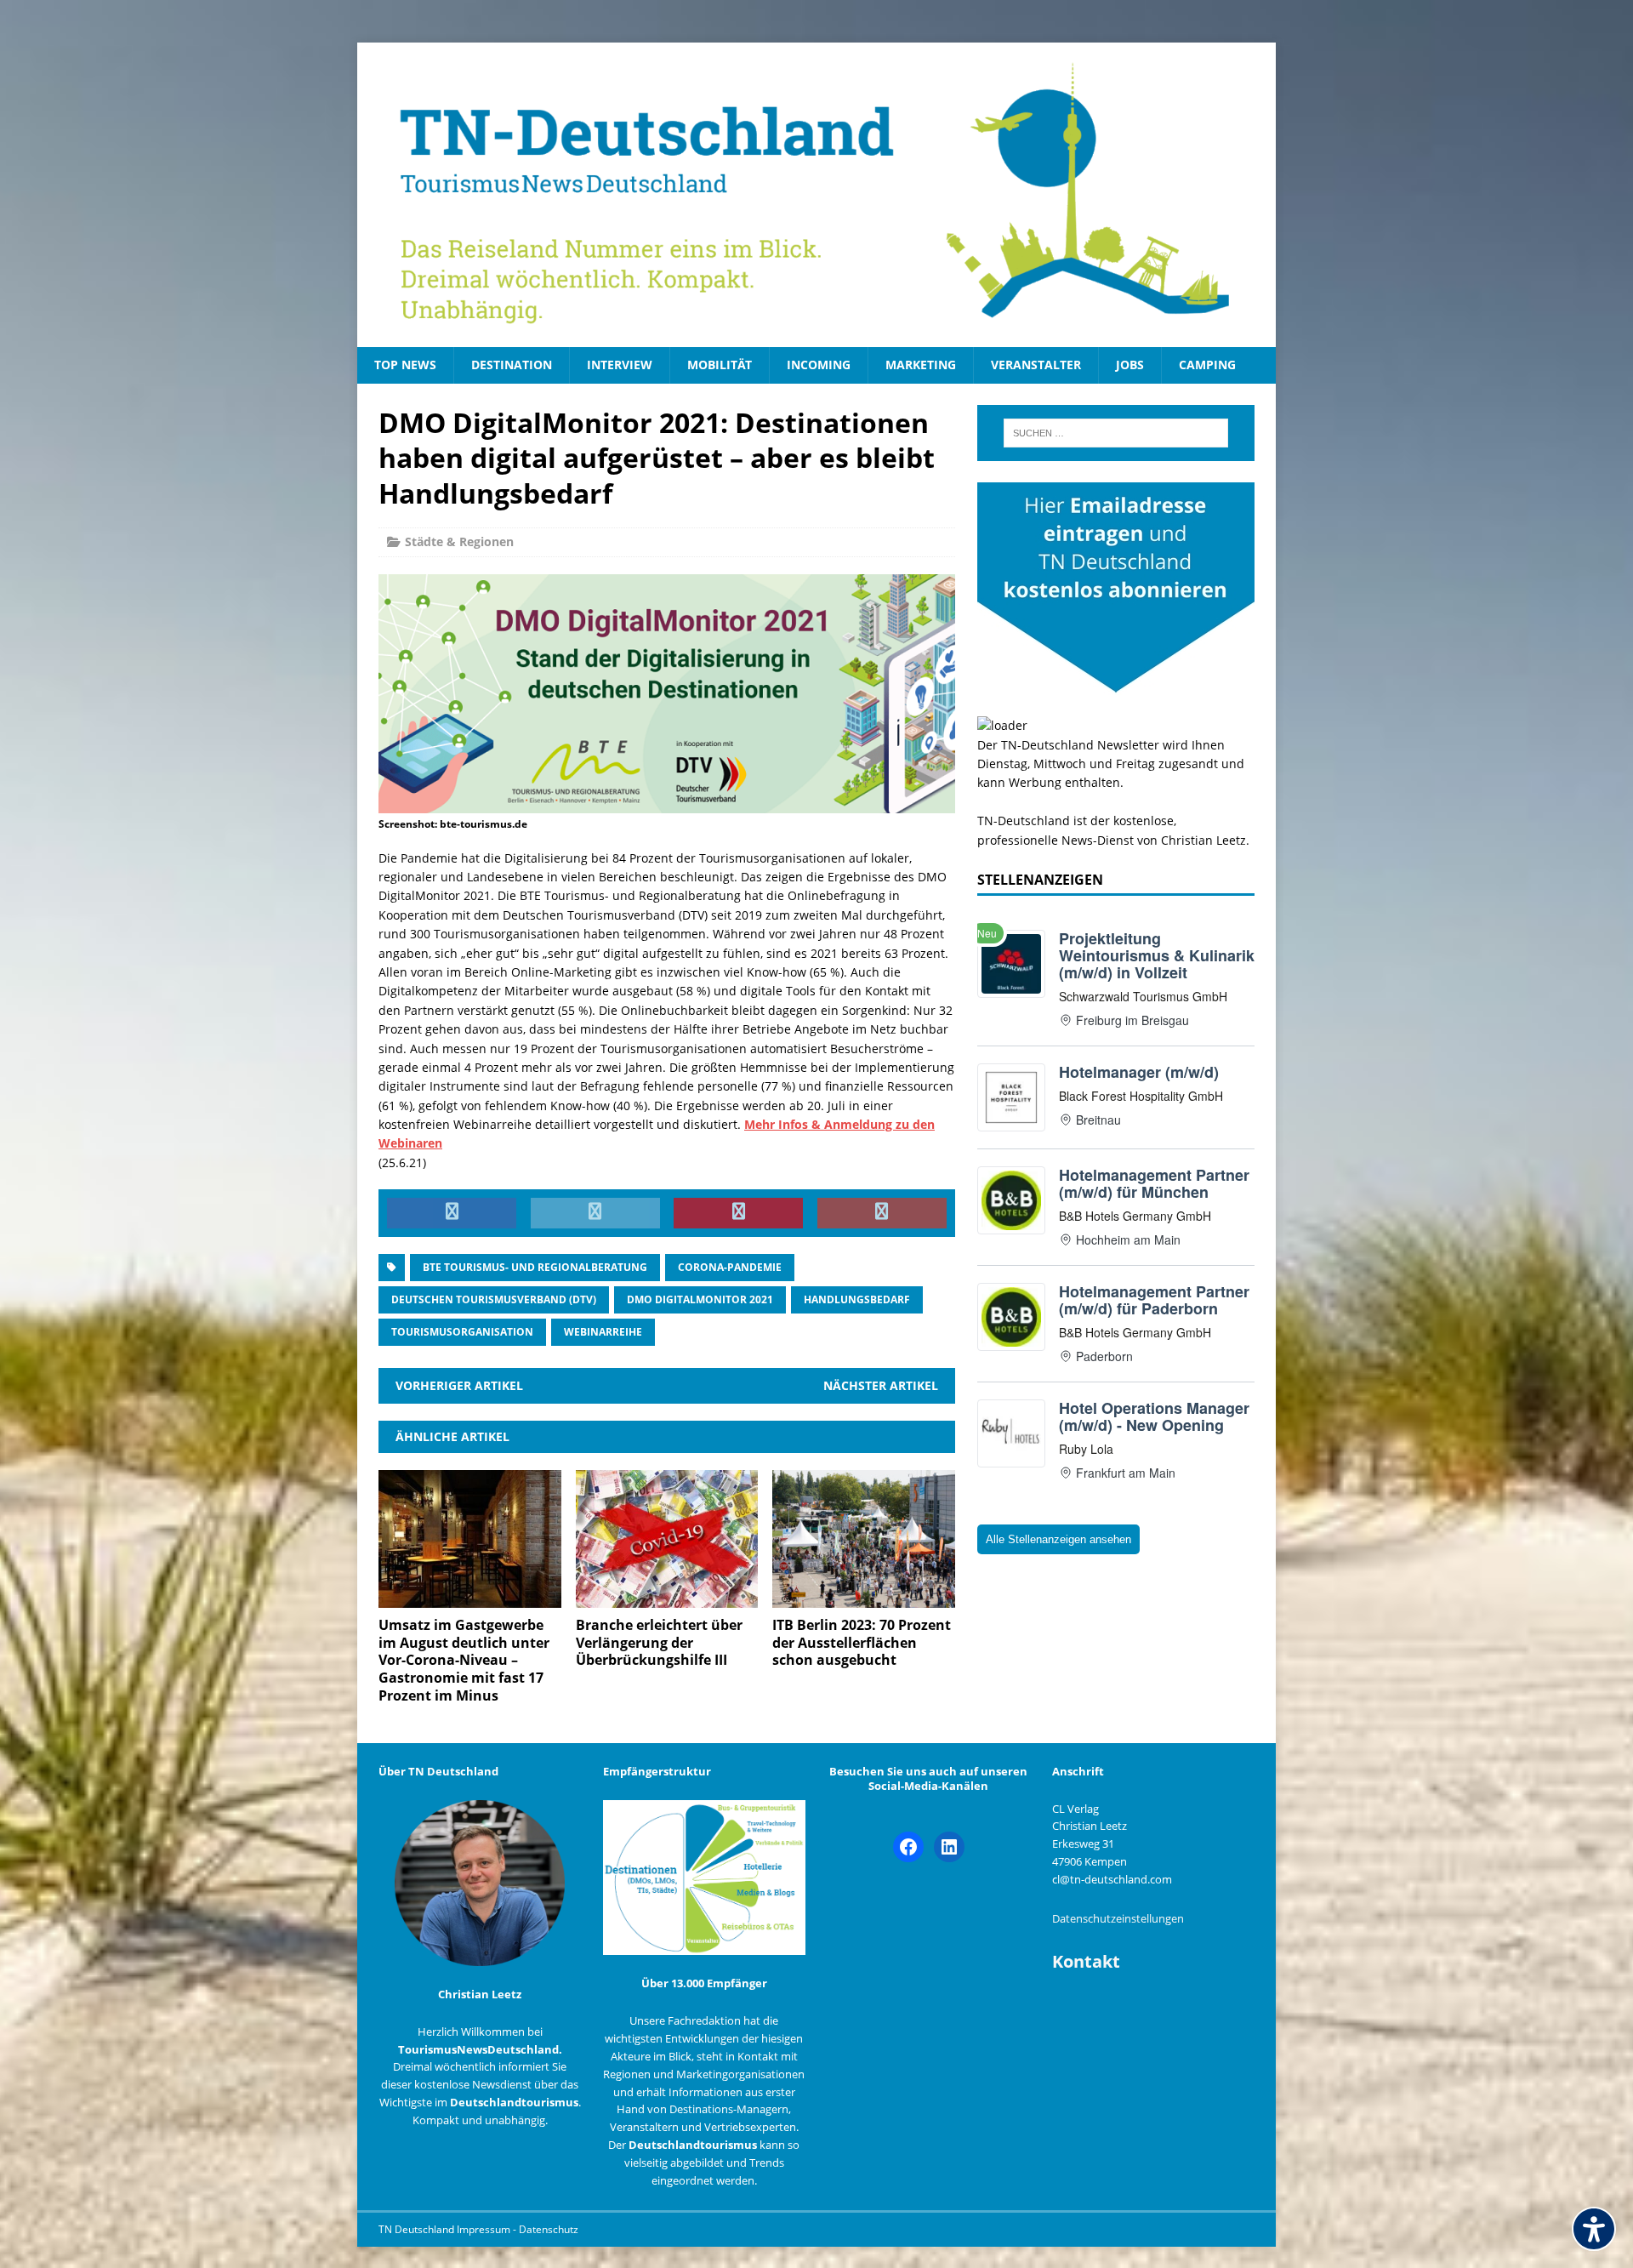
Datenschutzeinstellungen (1118, 1918)
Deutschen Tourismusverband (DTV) (494, 1299)
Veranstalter (1036, 365)
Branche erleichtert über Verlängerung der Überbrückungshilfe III (659, 1643)
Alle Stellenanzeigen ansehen (1058, 1539)
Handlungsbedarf (857, 1299)
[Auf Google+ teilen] (882, 1213)
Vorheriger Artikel (459, 1385)
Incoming (819, 365)
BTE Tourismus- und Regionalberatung (535, 1267)
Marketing (921, 365)
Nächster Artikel (881, 1385)
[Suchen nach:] (1116, 433)
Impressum (485, 2229)
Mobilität (720, 365)
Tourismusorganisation (462, 1332)
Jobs (1130, 365)
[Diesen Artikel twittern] (595, 1213)
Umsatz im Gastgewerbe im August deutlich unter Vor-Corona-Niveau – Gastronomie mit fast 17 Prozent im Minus (464, 1660)
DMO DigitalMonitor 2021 (700, 1299)
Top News (405, 365)
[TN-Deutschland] (816, 195)
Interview (620, 365)
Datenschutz (549, 2229)
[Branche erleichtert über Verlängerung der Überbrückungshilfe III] (667, 1597)
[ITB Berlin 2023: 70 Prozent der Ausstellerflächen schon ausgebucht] (864, 1597)
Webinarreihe (603, 1332)
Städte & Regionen (459, 541)
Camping (1207, 365)
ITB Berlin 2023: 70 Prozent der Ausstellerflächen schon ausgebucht (862, 1643)
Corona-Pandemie (730, 1267)
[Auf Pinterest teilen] (738, 1213)
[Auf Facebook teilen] (452, 1213)
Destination (512, 365)
